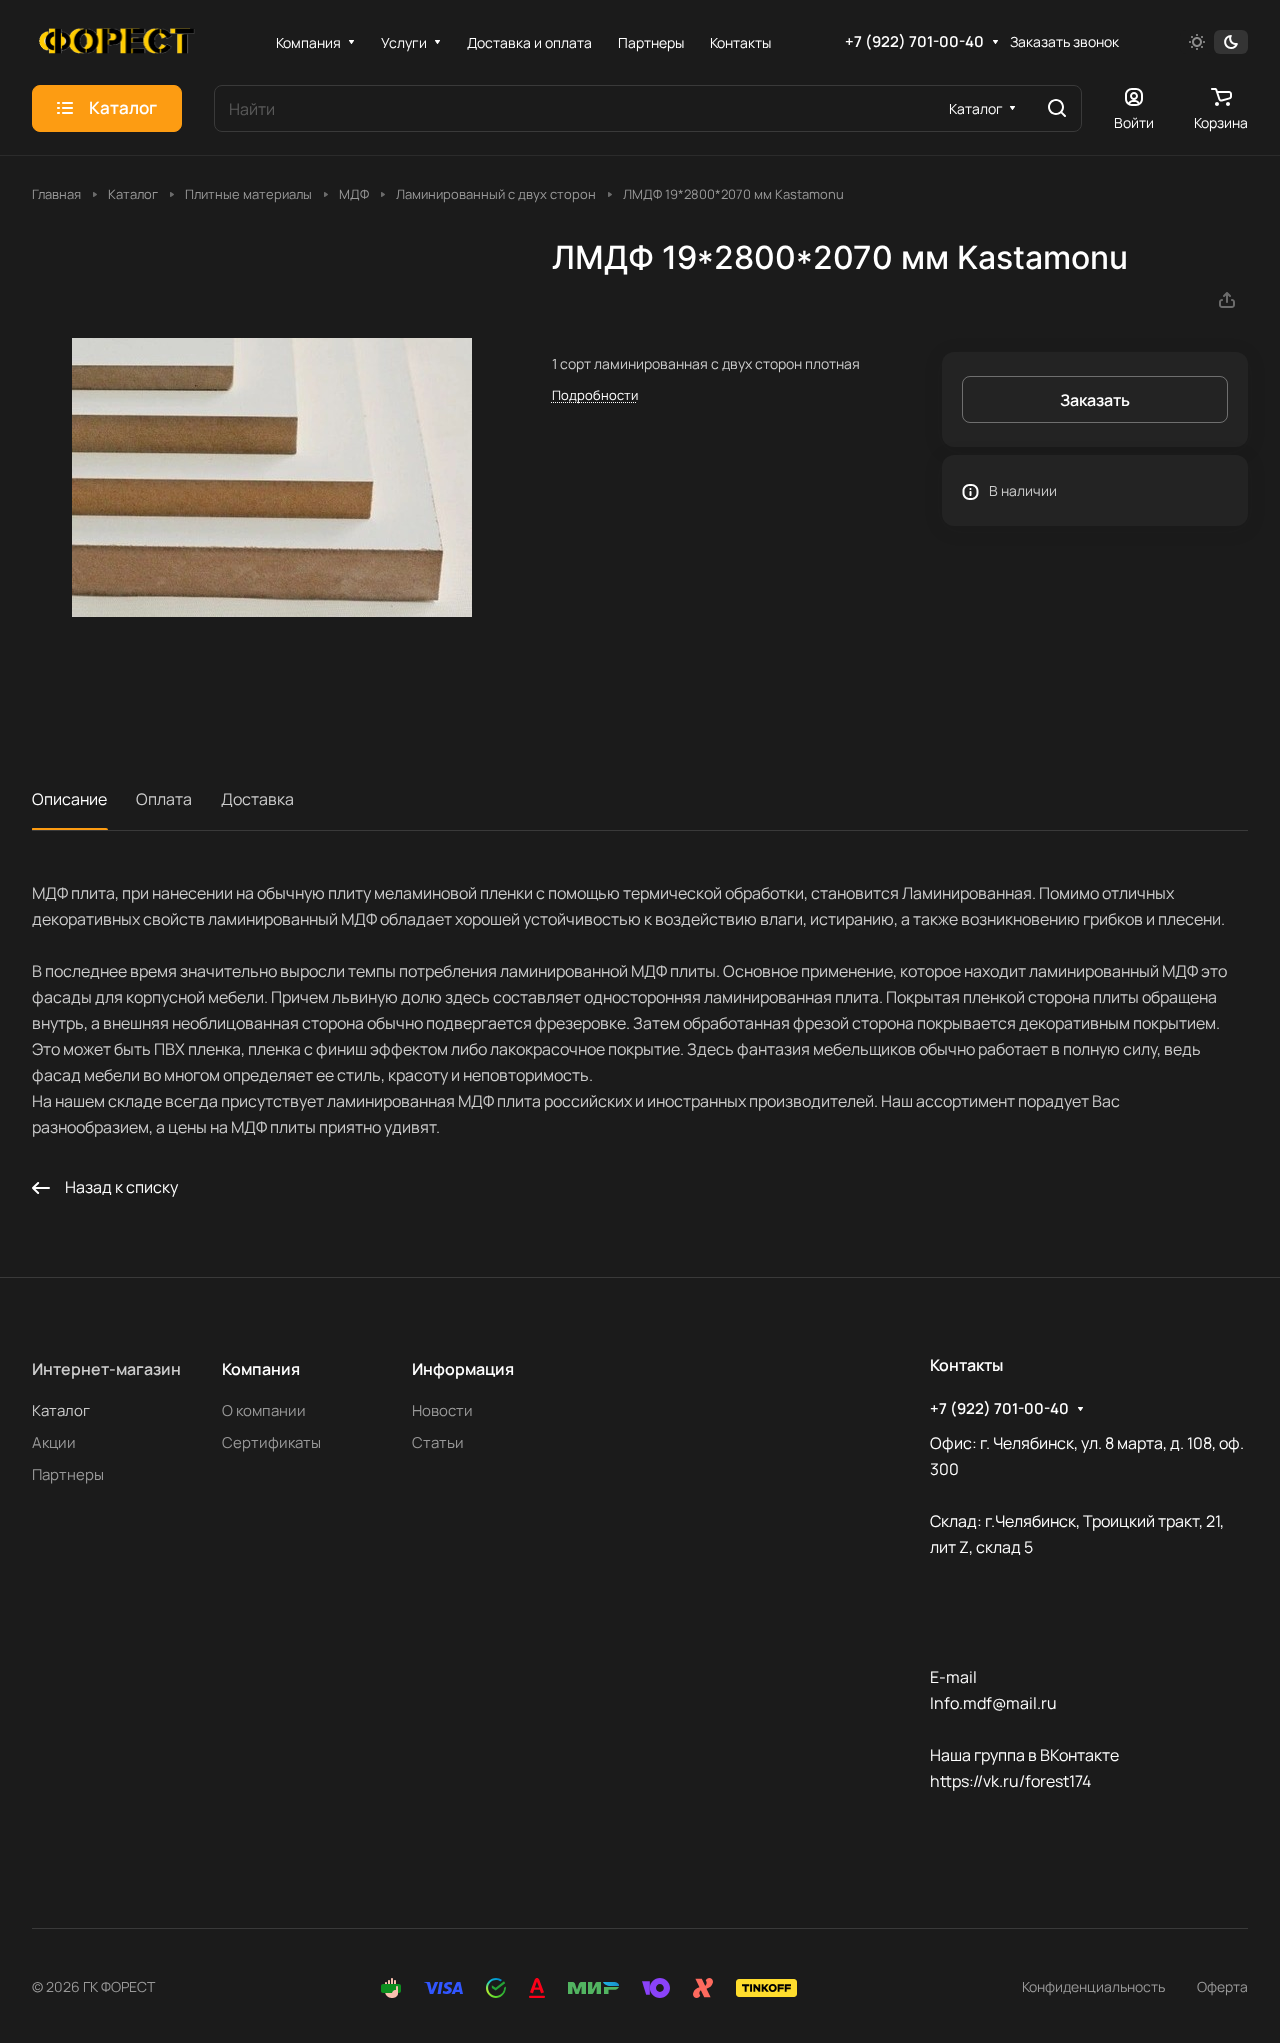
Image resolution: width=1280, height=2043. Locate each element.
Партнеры (68, 1474)
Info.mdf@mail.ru (993, 1703)
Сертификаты (271, 1442)
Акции (54, 1442)
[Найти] (1057, 108)
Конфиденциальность (1093, 1986)
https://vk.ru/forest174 (1010, 1781)
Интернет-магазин (106, 1369)
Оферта (1222, 1986)
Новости (442, 1410)
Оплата (164, 799)
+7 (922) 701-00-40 (914, 42)
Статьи (438, 1442)
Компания (261, 1369)
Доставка (257, 799)
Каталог (61, 1410)
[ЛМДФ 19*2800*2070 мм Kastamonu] (271, 477)
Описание (69, 799)
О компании (264, 1410)
